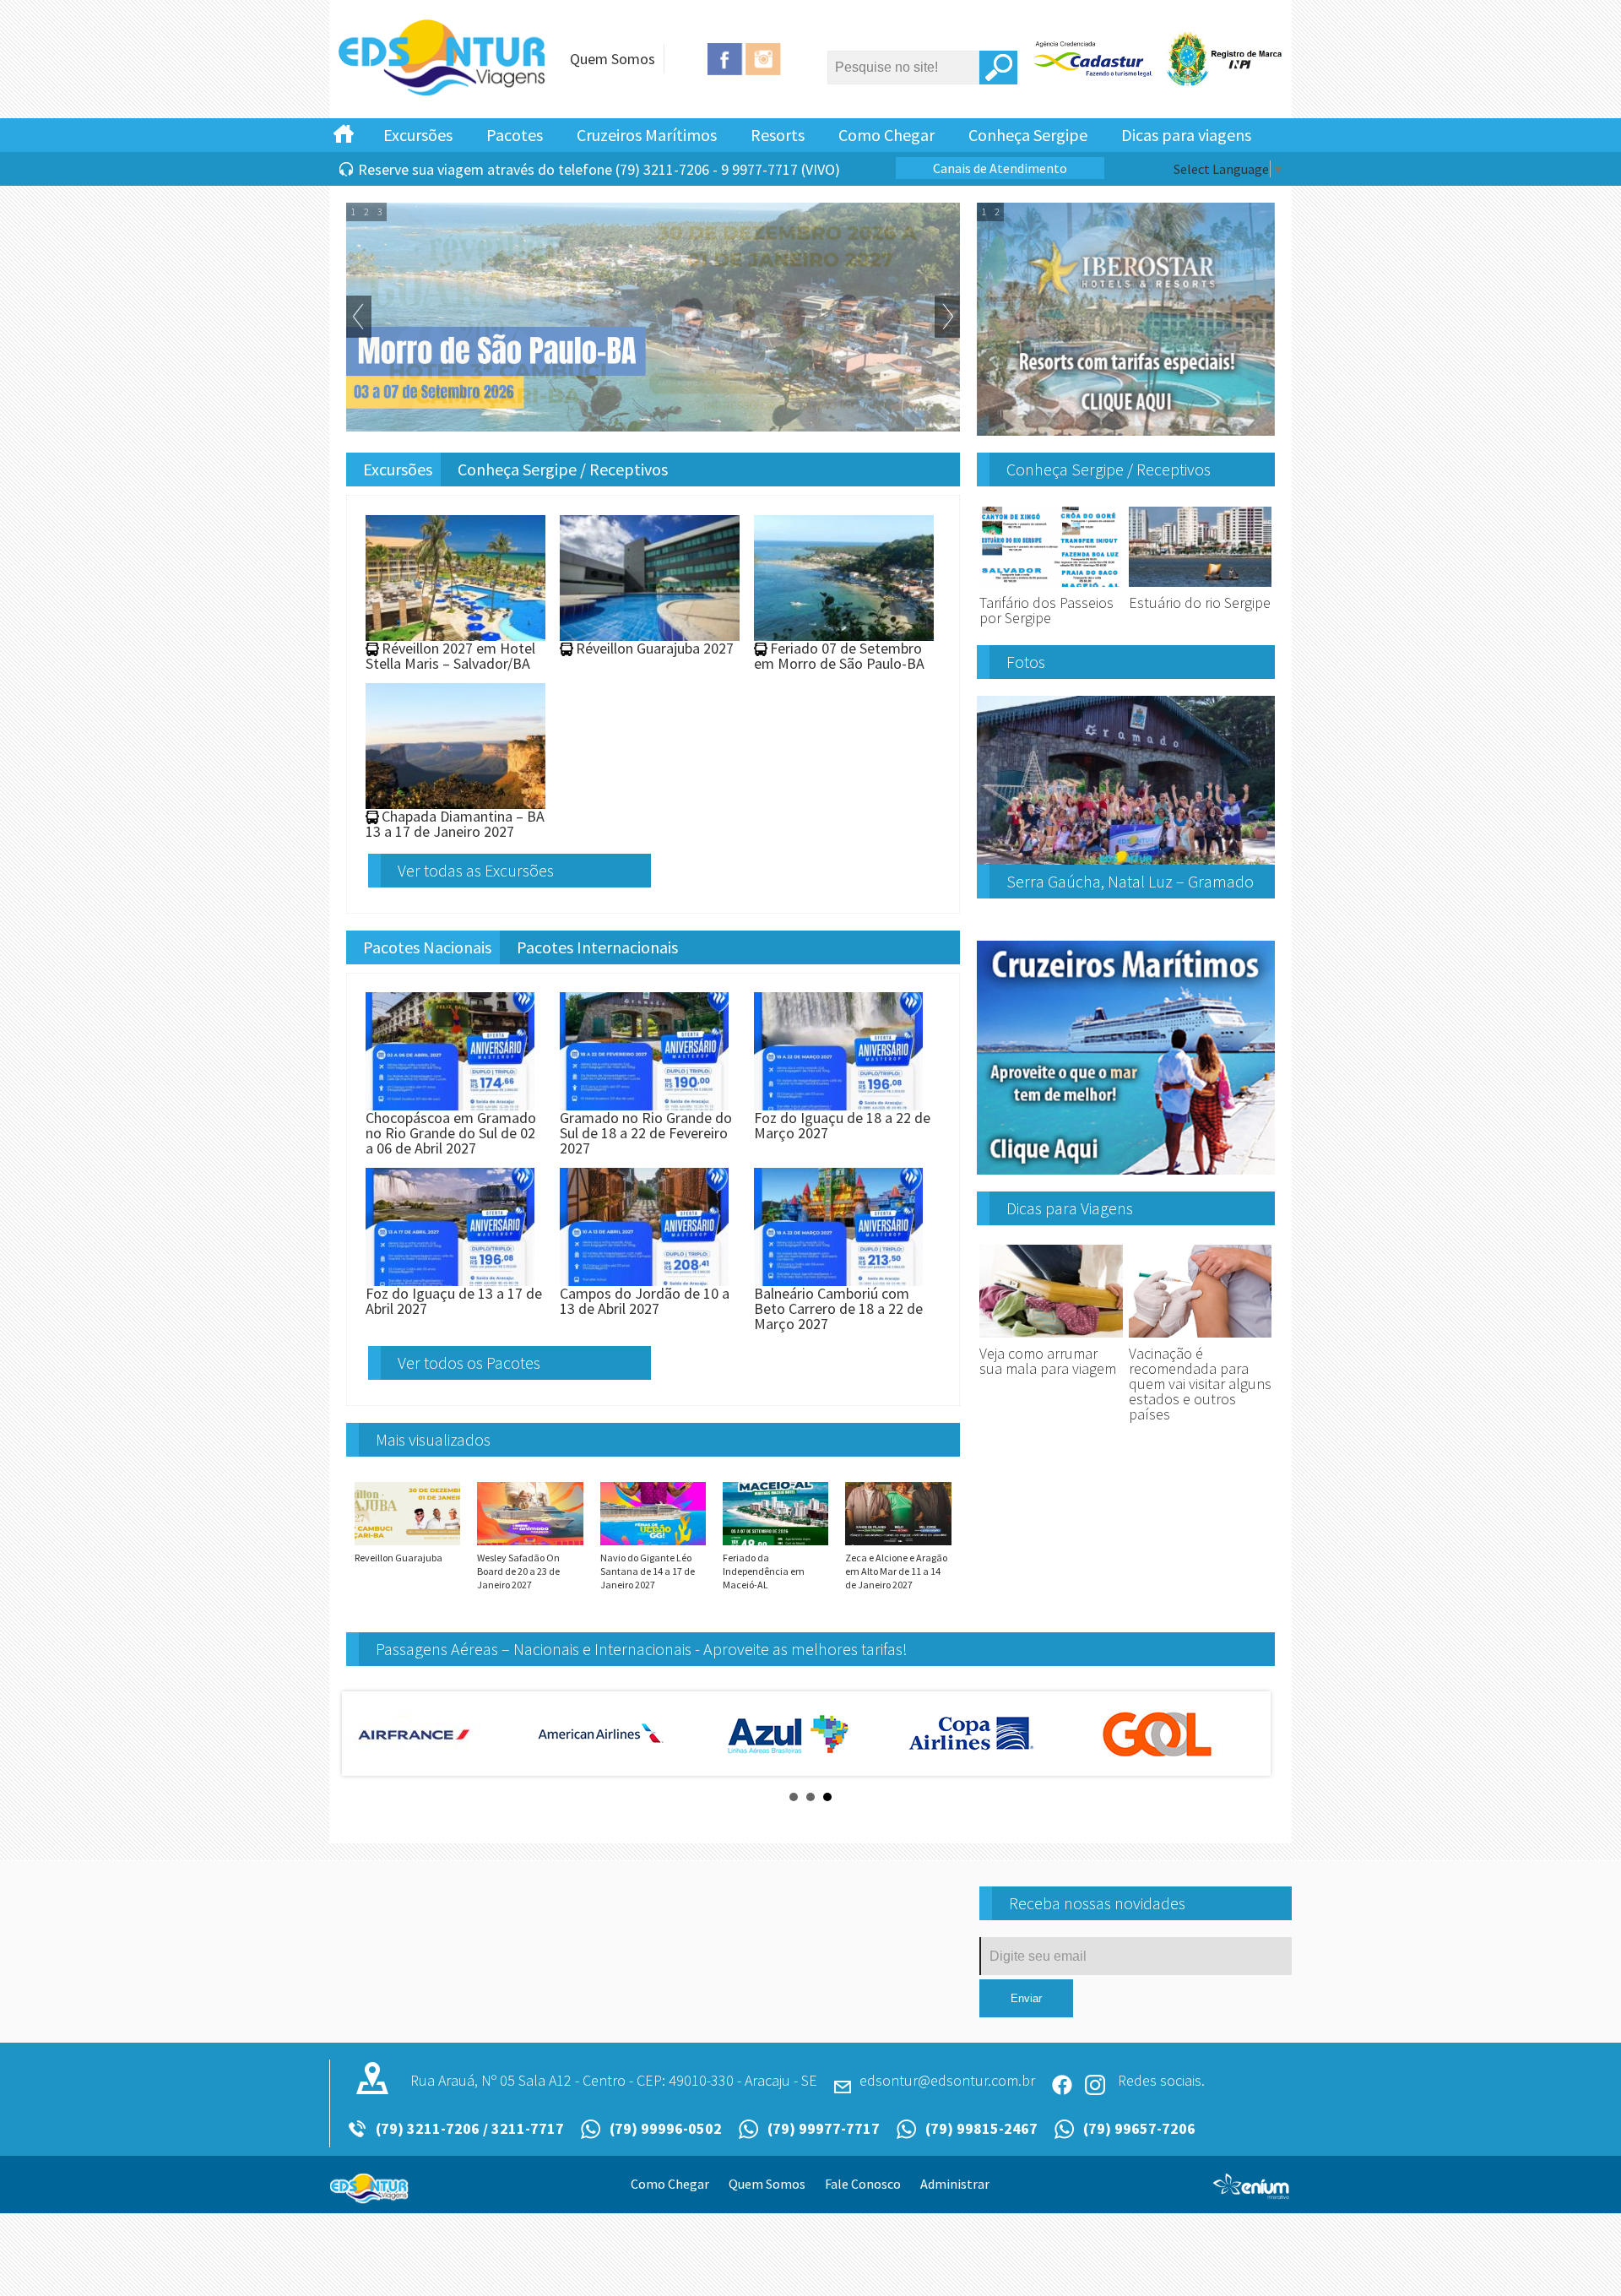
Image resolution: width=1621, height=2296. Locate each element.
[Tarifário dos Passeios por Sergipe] (1051, 587)
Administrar (955, 2184)
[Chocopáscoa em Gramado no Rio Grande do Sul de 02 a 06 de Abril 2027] (450, 1102)
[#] (344, 133)
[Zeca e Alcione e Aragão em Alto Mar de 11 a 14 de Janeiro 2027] (898, 1544)
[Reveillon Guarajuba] (407, 1544)
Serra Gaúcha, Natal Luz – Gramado (1130, 881)
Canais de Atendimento (1000, 168)
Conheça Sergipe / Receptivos (563, 469)
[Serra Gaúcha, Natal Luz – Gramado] (1126, 858)
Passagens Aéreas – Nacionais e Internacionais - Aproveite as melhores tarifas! (642, 1649)
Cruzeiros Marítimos (647, 135)
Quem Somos (613, 59)
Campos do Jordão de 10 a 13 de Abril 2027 (645, 1301)
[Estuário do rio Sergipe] (1201, 587)
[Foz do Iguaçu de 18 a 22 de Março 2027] (838, 1102)
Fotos (1026, 662)
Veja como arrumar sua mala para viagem (1048, 1361)
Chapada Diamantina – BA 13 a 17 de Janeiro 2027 (455, 824)
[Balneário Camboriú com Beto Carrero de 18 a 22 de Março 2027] (838, 1278)
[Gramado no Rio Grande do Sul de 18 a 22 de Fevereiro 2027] (644, 1102)
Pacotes (515, 135)
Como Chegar (886, 135)
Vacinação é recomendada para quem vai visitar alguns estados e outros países (1200, 1384)
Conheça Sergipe (1028, 135)
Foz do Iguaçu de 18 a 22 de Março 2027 (842, 1125)
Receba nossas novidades (1097, 1903)
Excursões (418, 135)
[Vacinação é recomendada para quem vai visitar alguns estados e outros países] (1201, 1338)
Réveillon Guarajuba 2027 (655, 648)
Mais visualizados (433, 1439)
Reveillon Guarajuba (398, 1558)
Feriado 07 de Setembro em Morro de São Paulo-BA (839, 656)
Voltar (359, 317)
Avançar (947, 317)
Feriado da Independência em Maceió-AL (764, 1571)
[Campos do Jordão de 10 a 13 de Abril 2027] (644, 1278)
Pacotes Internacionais (597, 947)
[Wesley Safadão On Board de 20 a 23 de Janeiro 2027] (530, 1544)
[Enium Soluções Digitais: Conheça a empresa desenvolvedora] (1252, 2193)
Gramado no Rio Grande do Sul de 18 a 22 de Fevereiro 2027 (646, 1133)
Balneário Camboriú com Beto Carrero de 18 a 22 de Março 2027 (838, 1308)
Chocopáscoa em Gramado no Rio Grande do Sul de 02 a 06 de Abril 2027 (451, 1133)
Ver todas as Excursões (476, 870)
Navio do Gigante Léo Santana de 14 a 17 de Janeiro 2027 (648, 1571)
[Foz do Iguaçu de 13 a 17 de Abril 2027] (450, 1278)
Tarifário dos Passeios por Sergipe (1046, 610)
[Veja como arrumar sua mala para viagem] (1051, 1338)
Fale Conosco (863, 2184)
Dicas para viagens (1186, 135)
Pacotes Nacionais (427, 947)
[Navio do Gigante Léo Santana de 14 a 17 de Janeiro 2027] (653, 1544)
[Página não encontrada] (443, 93)
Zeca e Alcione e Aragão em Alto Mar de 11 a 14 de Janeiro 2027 (896, 1571)
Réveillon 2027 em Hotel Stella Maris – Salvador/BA (450, 656)
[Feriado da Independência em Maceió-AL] (775, 1544)
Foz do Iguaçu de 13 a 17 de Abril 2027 (454, 1301)
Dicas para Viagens (1070, 1208)
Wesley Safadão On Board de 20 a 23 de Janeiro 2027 (518, 1571)
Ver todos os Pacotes (469, 1362)
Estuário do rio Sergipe (1200, 602)
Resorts (778, 135)
